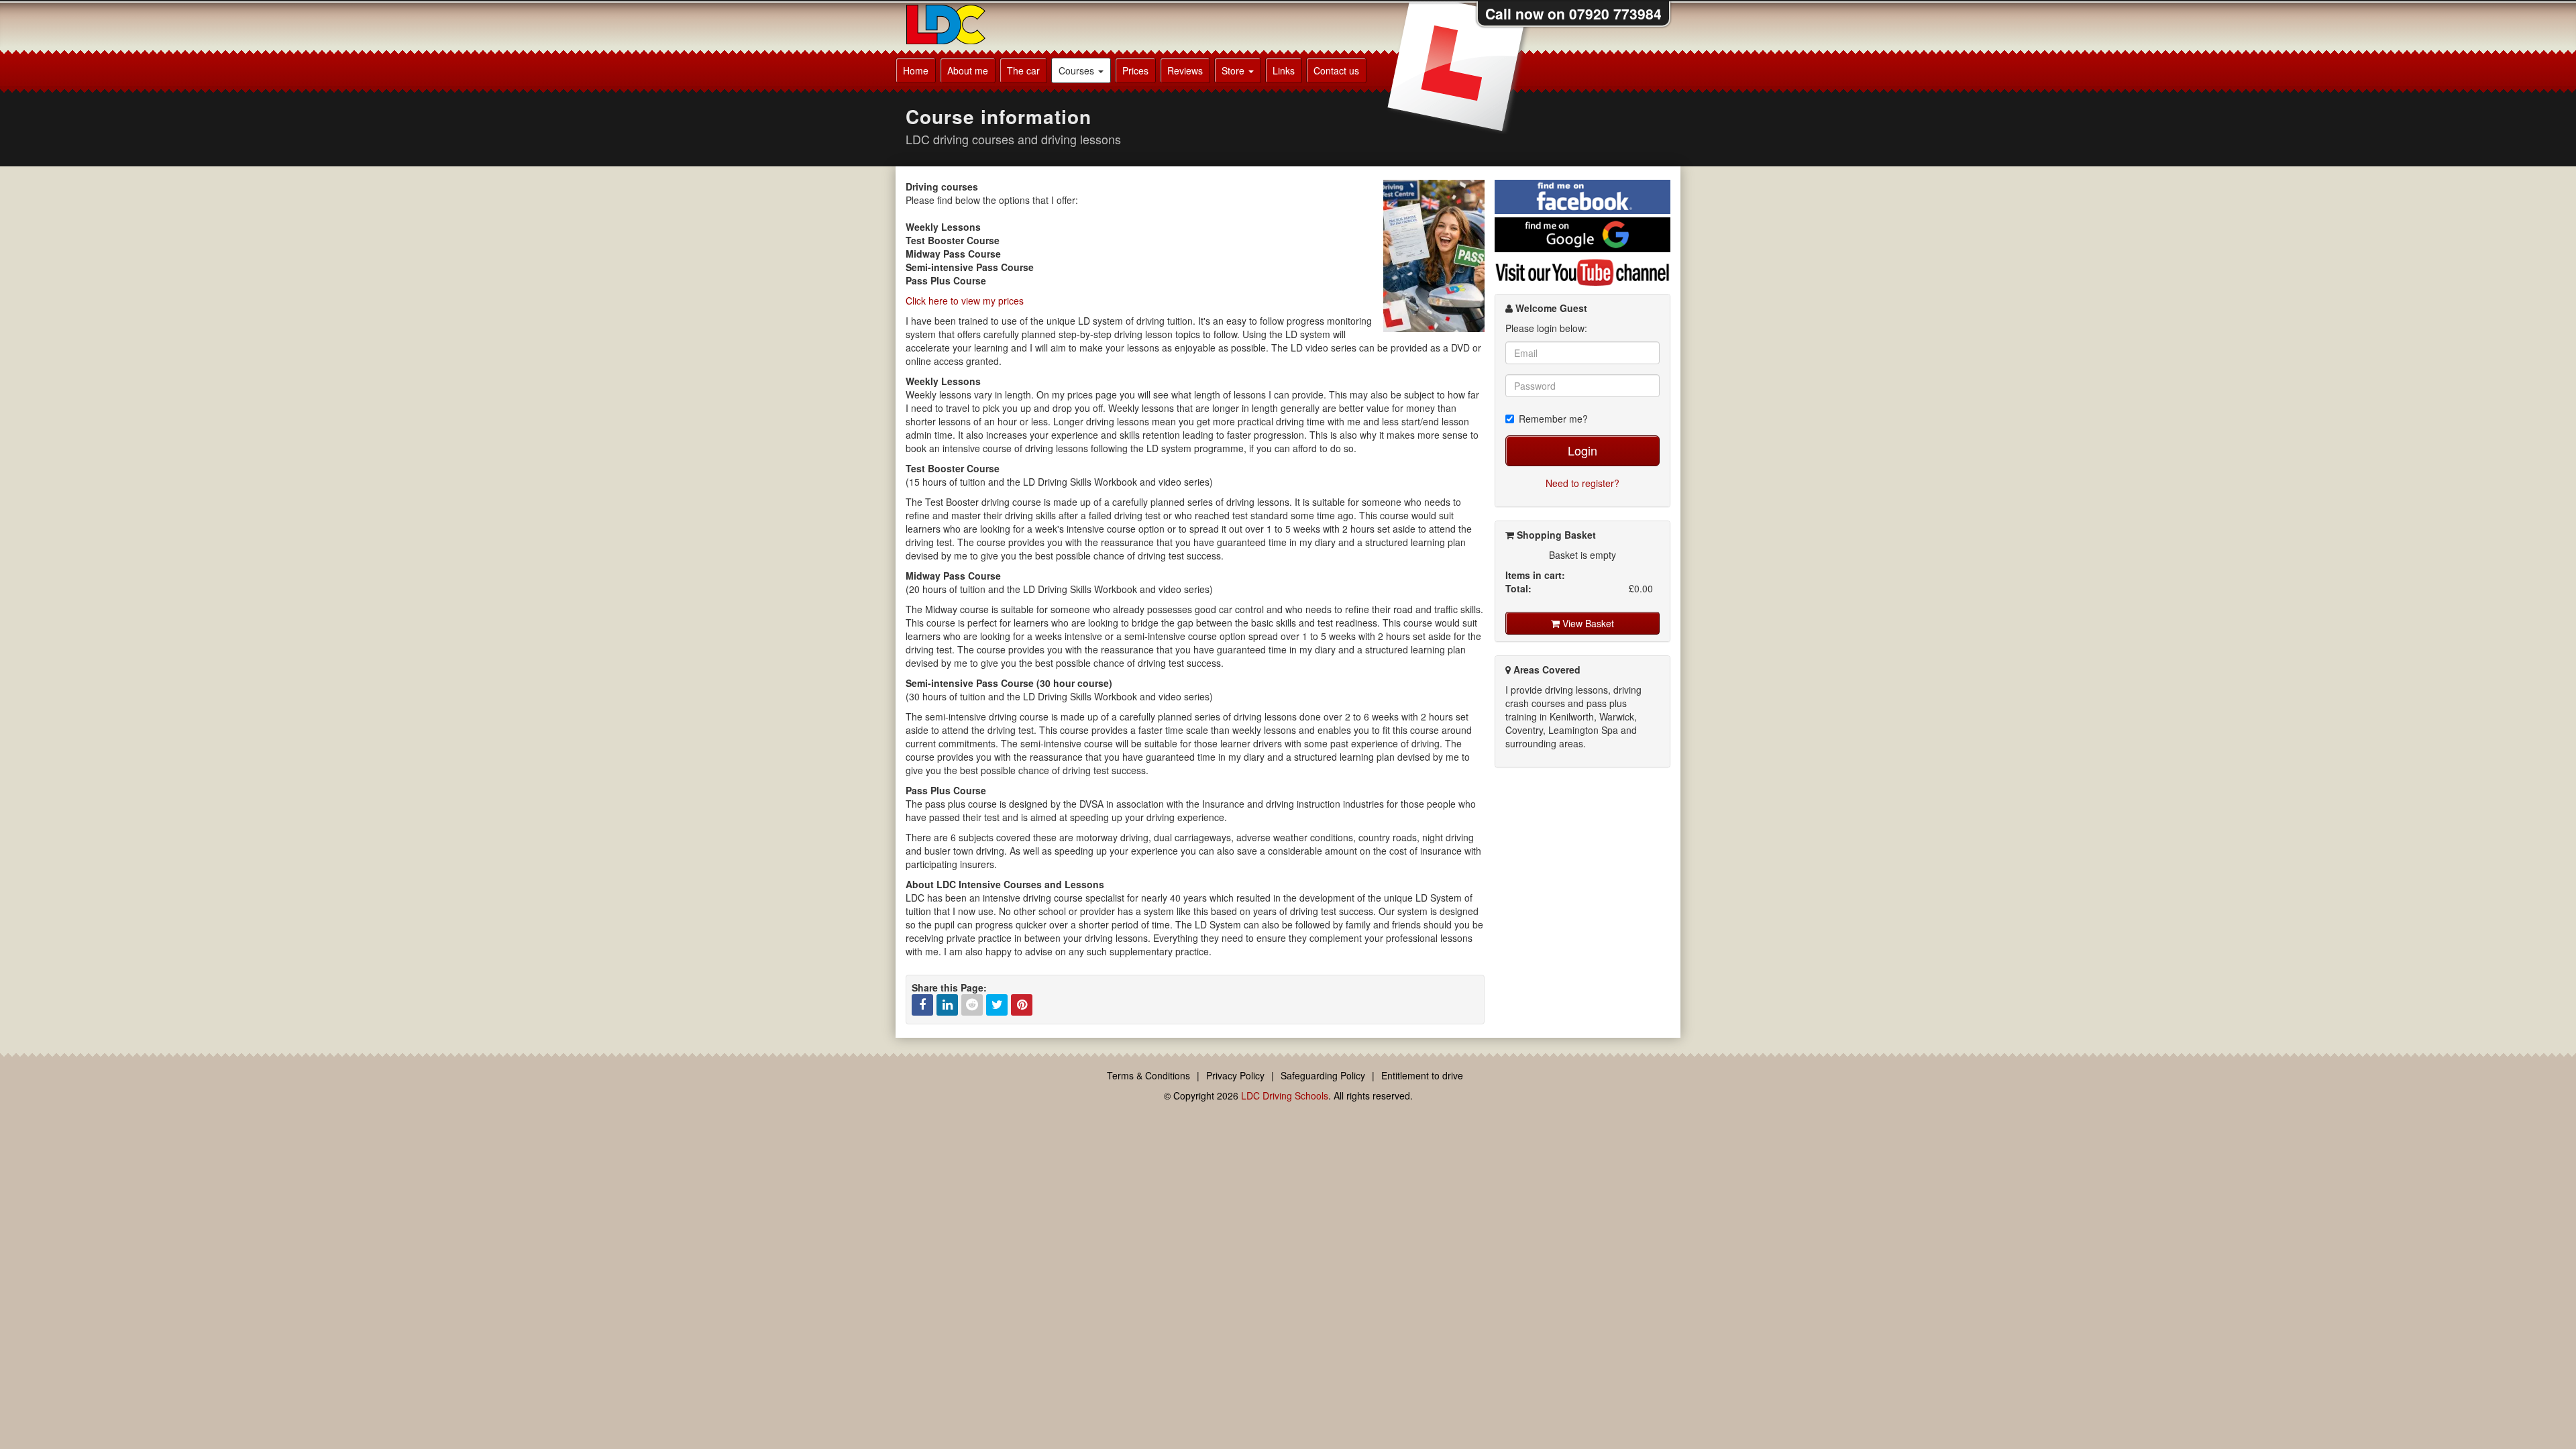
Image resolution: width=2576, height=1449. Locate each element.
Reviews (1185, 70)
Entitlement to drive (1422, 1075)
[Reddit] (972, 1005)
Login (1582, 450)
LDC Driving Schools (1285, 1095)
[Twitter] (997, 1005)
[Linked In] (947, 1005)
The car (1023, 70)
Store (1234, 70)
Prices (1135, 70)
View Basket (1587, 623)
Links (1284, 70)
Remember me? (1553, 419)
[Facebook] (922, 1005)
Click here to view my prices (965, 301)
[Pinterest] (1022, 1005)
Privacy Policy (1235, 1075)
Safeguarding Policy (1323, 1075)
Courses (1078, 70)
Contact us (1336, 70)
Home (916, 70)
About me (968, 70)
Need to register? (1582, 483)
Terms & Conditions (1148, 1075)
